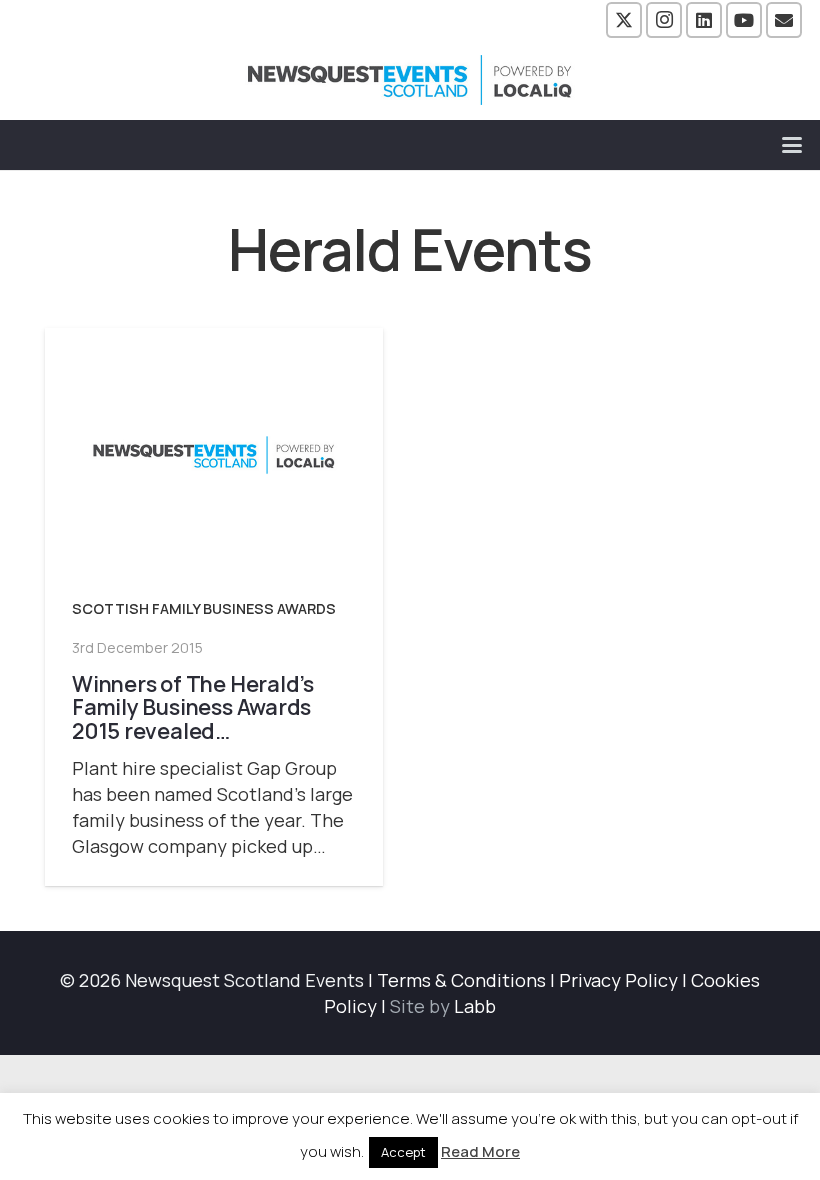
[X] (624, 20)
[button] (792, 145)
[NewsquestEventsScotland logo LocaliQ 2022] (410, 80)
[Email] (784, 20)
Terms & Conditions (461, 980)
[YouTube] (744, 20)
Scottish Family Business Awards (204, 608)
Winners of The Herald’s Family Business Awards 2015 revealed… (193, 707)
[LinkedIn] (704, 20)
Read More (480, 1151)
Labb (475, 1006)
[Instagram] (664, 20)
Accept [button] (403, 1152)
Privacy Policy (618, 980)
